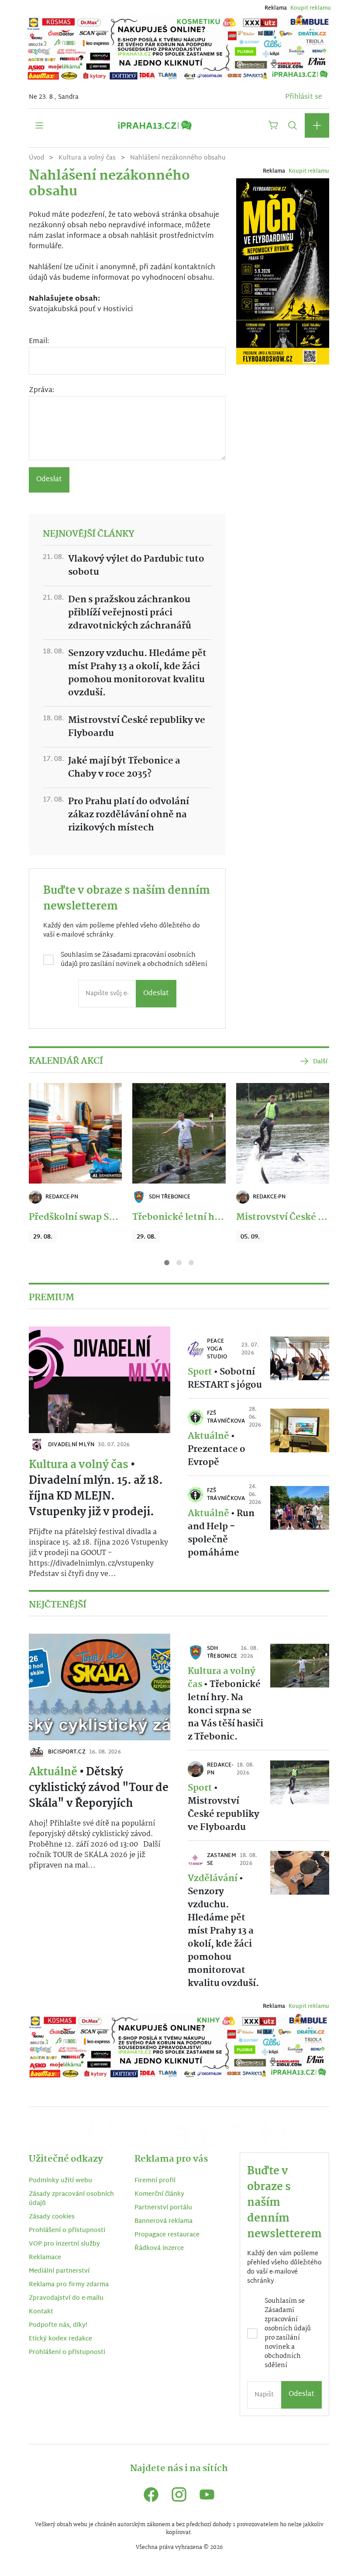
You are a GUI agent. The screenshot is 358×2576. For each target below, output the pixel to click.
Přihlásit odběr (93, 1355)
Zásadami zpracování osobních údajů (87, 1312)
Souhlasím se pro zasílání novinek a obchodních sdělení (91, 1317)
